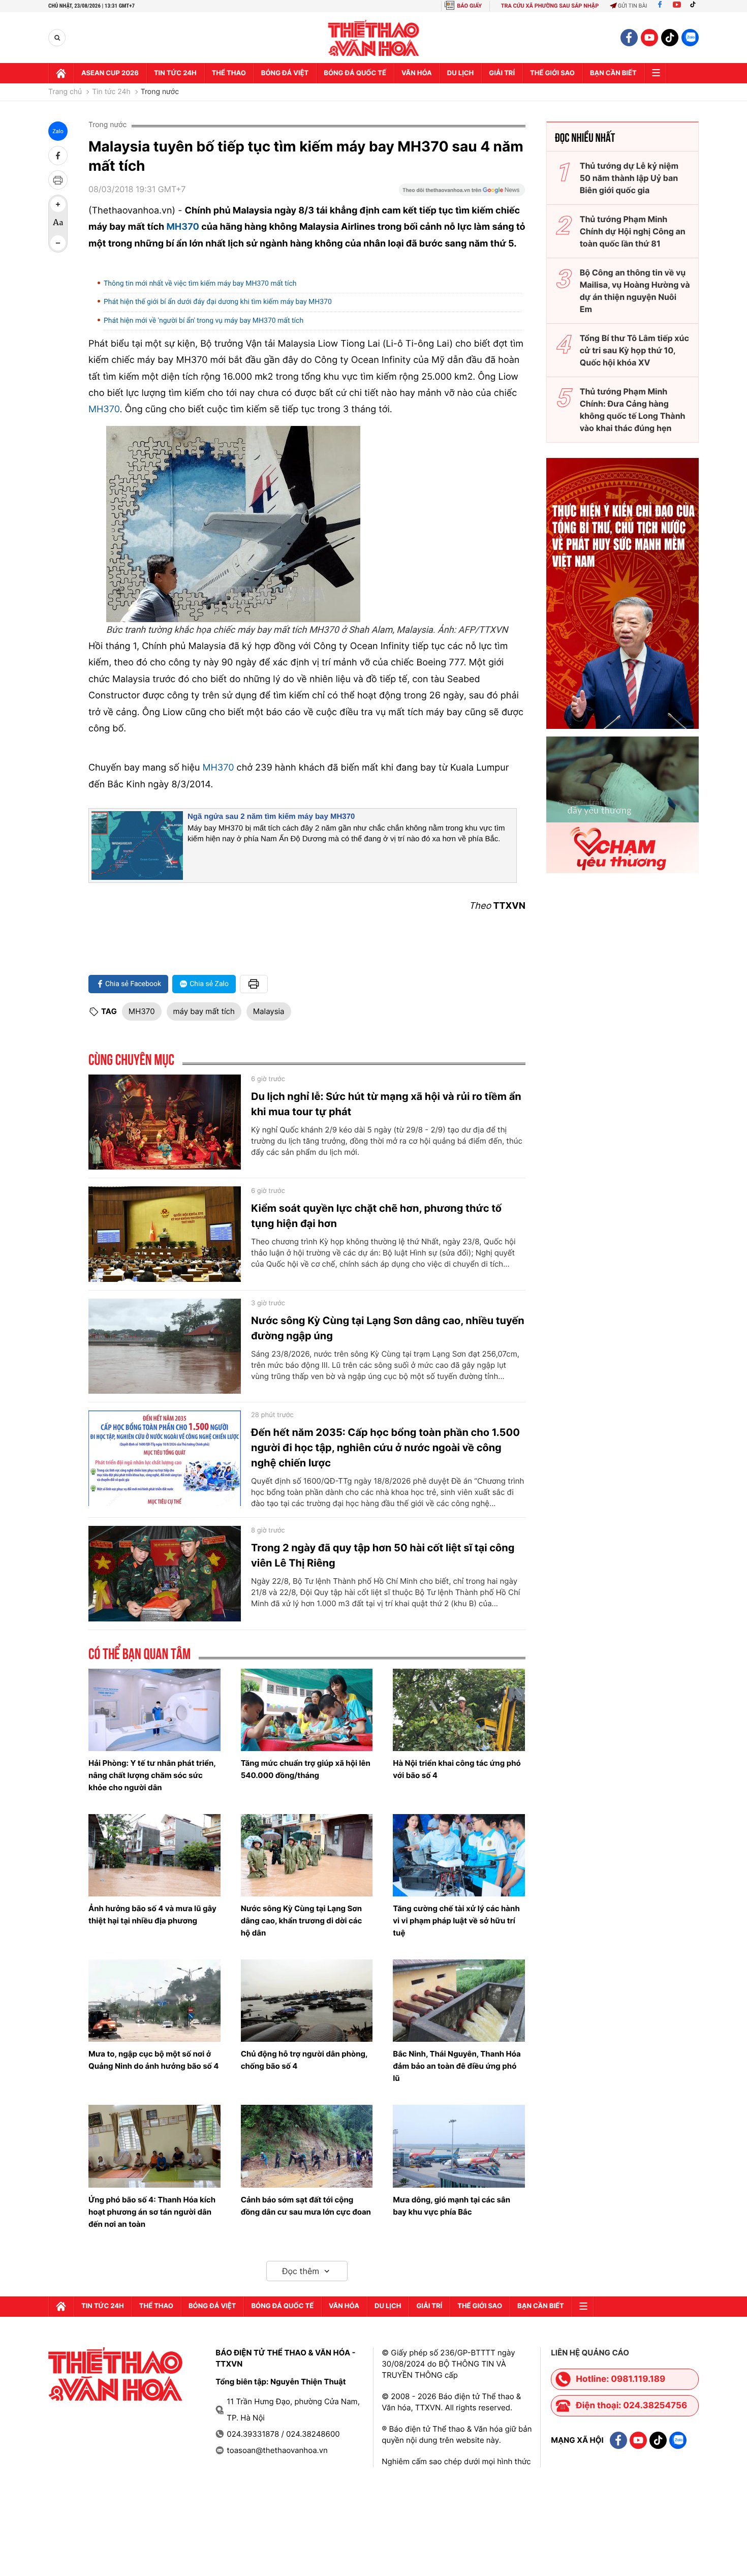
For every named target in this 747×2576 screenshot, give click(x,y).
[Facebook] (660, 6)
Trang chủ (65, 92)
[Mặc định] (58, 224)
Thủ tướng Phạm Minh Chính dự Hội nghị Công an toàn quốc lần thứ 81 (633, 231)
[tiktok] (670, 38)
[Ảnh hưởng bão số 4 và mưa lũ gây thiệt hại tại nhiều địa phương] (154, 1855)
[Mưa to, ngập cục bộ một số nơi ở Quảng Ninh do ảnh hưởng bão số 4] (154, 2001)
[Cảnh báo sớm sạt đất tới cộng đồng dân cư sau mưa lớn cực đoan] (307, 2146)
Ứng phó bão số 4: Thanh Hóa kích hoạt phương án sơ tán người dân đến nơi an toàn (152, 2212)
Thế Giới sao (552, 73)
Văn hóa (417, 73)
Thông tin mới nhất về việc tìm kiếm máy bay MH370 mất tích (200, 284)
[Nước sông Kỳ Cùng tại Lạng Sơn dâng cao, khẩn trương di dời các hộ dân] (307, 1855)
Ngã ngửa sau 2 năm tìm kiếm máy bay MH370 (271, 817)
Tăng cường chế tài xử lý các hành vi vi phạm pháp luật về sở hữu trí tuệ (456, 1921)
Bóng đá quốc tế (355, 73)
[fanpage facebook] (629, 38)
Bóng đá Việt (285, 73)
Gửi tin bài (633, 6)
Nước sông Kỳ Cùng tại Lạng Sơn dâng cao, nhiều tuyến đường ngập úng (388, 1328)
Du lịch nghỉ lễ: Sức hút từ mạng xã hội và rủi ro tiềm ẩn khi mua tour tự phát (386, 1104)
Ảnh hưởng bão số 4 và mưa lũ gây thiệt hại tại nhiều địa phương (152, 1914)
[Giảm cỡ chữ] (58, 243)
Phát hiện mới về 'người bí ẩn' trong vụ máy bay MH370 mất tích (204, 321)
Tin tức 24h (175, 73)
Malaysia (269, 1011)
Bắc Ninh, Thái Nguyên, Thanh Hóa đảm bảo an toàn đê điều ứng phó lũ (457, 2066)
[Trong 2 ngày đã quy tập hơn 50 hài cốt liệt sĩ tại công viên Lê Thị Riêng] (165, 1574)
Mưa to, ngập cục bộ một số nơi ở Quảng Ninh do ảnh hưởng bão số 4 (153, 2060)
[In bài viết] (58, 180)
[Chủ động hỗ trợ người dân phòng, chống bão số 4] (307, 2001)
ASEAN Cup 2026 (110, 73)
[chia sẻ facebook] (58, 156)
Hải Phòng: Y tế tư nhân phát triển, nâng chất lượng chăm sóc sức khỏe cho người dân (152, 1775)
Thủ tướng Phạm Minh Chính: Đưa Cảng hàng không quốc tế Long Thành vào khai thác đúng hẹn (633, 410)
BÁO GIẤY (469, 6)
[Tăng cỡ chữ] (58, 204)
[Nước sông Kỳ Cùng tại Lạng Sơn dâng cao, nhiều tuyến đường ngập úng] (165, 1346)
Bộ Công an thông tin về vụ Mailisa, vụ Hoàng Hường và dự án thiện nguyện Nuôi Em (635, 291)
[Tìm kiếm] (57, 38)
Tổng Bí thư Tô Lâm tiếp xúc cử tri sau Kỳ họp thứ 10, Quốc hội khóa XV (634, 350)
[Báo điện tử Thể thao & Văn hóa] (374, 38)
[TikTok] (695, 6)
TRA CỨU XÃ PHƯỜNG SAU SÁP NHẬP (550, 6)
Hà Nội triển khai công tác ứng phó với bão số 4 (457, 1769)
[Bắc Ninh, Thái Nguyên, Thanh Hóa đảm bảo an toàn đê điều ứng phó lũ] (459, 2001)
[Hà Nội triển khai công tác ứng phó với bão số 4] (459, 1710)
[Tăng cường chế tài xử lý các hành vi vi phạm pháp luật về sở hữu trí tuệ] (459, 1855)
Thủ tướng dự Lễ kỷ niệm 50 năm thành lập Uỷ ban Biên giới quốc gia (629, 178)
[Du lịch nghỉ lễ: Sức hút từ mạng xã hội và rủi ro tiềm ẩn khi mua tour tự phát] (165, 1122)
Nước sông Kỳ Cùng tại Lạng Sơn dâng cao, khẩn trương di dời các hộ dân (302, 1921)
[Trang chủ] (61, 73)
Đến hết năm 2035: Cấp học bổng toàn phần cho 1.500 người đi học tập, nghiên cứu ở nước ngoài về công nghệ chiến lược (385, 1448)
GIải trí (502, 73)
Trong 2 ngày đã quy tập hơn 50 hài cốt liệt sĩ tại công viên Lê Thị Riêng (383, 1555)
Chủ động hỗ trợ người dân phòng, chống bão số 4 (304, 2060)
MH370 (184, 227)
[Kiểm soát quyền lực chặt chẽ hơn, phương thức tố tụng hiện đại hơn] (165, 1234)
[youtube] (649, 38)
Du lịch (460, 73)
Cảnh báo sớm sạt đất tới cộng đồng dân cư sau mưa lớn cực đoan (306, 2206)
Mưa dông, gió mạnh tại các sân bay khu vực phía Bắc (452, 2206)
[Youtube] (677, 6)
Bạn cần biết (613, 73)
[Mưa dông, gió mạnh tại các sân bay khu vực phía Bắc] (459, 2146)
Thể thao (229, 73)
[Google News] (462, 193)
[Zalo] (690, 38)
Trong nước (160, 92)
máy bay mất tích (204, 1011)
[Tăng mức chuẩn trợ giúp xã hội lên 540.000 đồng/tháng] (307, 1710)
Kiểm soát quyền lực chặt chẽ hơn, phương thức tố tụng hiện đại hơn (376, 1216)
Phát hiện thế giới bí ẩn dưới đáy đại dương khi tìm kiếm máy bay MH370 (218, 302)
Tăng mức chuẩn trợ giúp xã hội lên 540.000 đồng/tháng (306, 1769)
